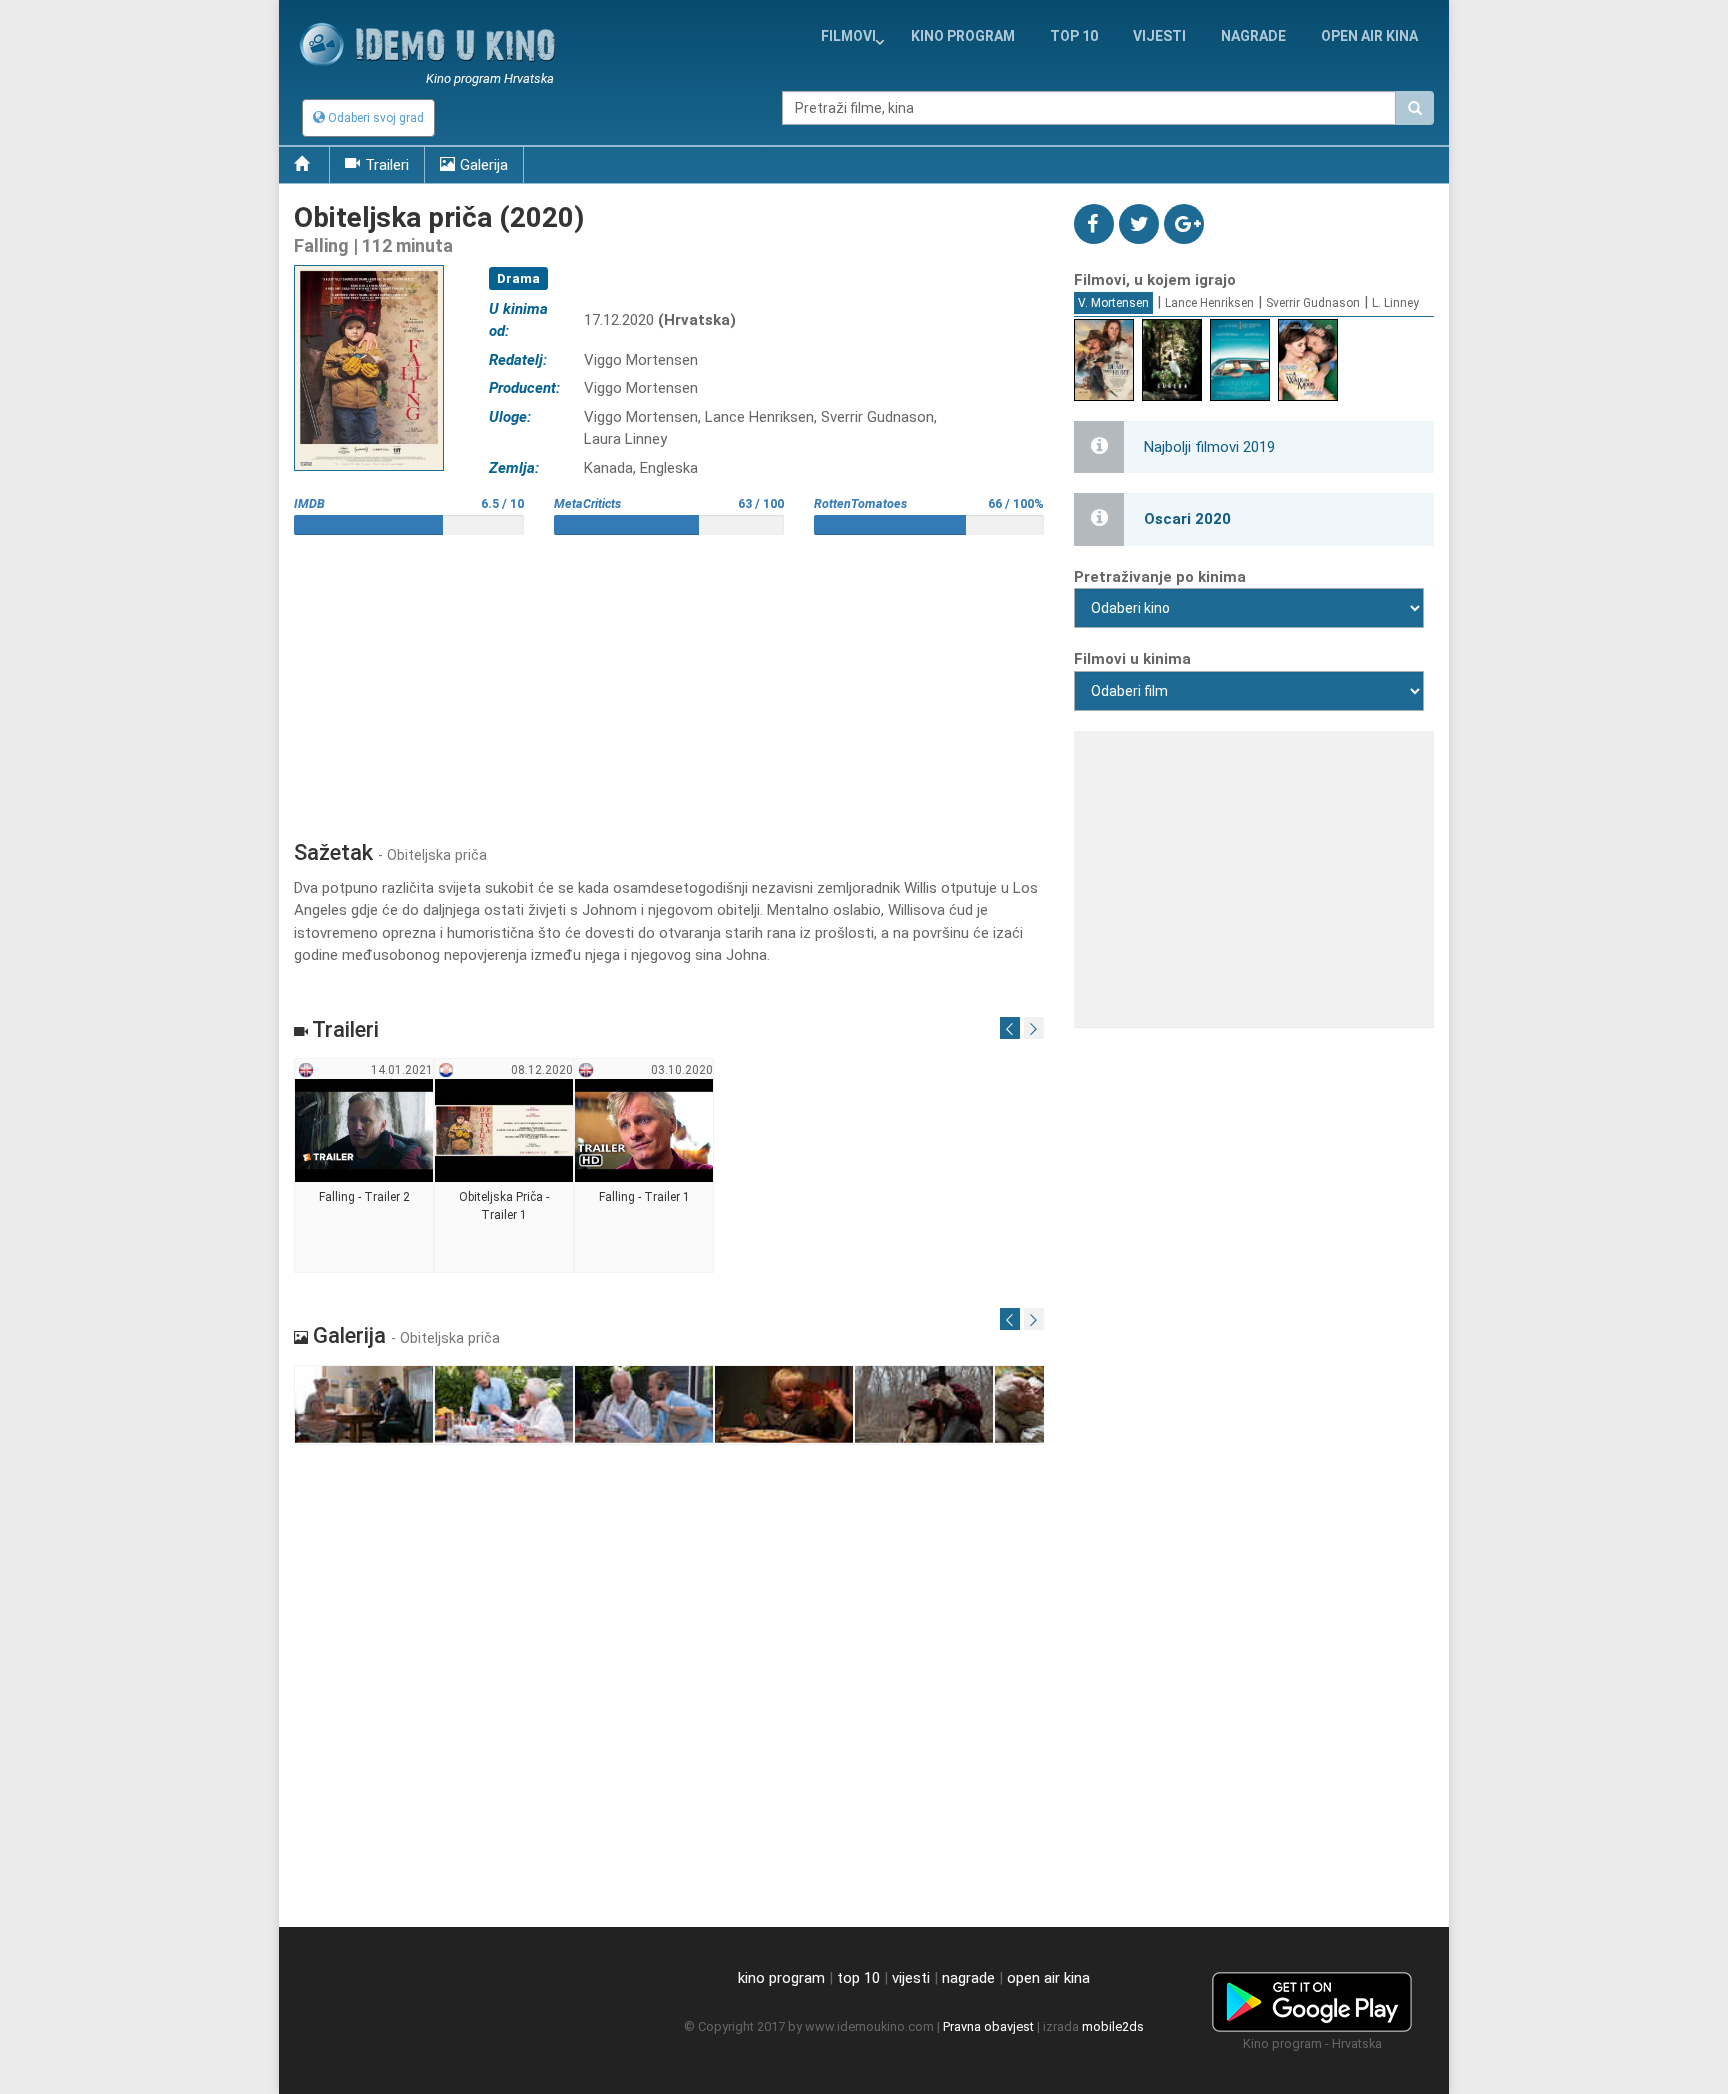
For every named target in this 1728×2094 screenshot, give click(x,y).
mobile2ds (1113, 2026)
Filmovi (848, 36)
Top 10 (1074, 36)
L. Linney (1395, 303)
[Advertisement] (669, 680)
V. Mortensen (1113, 303)
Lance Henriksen (1209, 303)
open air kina (1048, 1978)
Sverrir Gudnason (1313, 303)
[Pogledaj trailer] (369, 264)
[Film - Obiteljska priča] (364, 1405)
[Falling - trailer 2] (364, 1166)
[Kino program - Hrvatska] (1312, 1999)
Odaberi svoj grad (374, 118)
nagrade (1253, 36)
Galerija (484, 165)
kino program (963, 36)
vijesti (1159, 36)
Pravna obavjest (988, 2026)
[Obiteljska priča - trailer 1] (504, 1166)
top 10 (858, 1978)
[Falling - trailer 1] (644, 1166)
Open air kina (1369, 36)
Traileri (387, 165)
